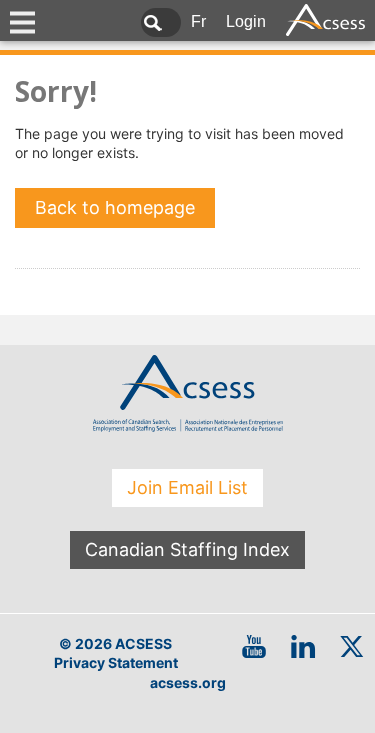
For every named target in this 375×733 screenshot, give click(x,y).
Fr (198, 21)
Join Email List (187, 487)
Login (246, 21)
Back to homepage (115, 207)
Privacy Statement (116, 662)
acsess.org (188, 682)
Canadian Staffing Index (187, 549)
